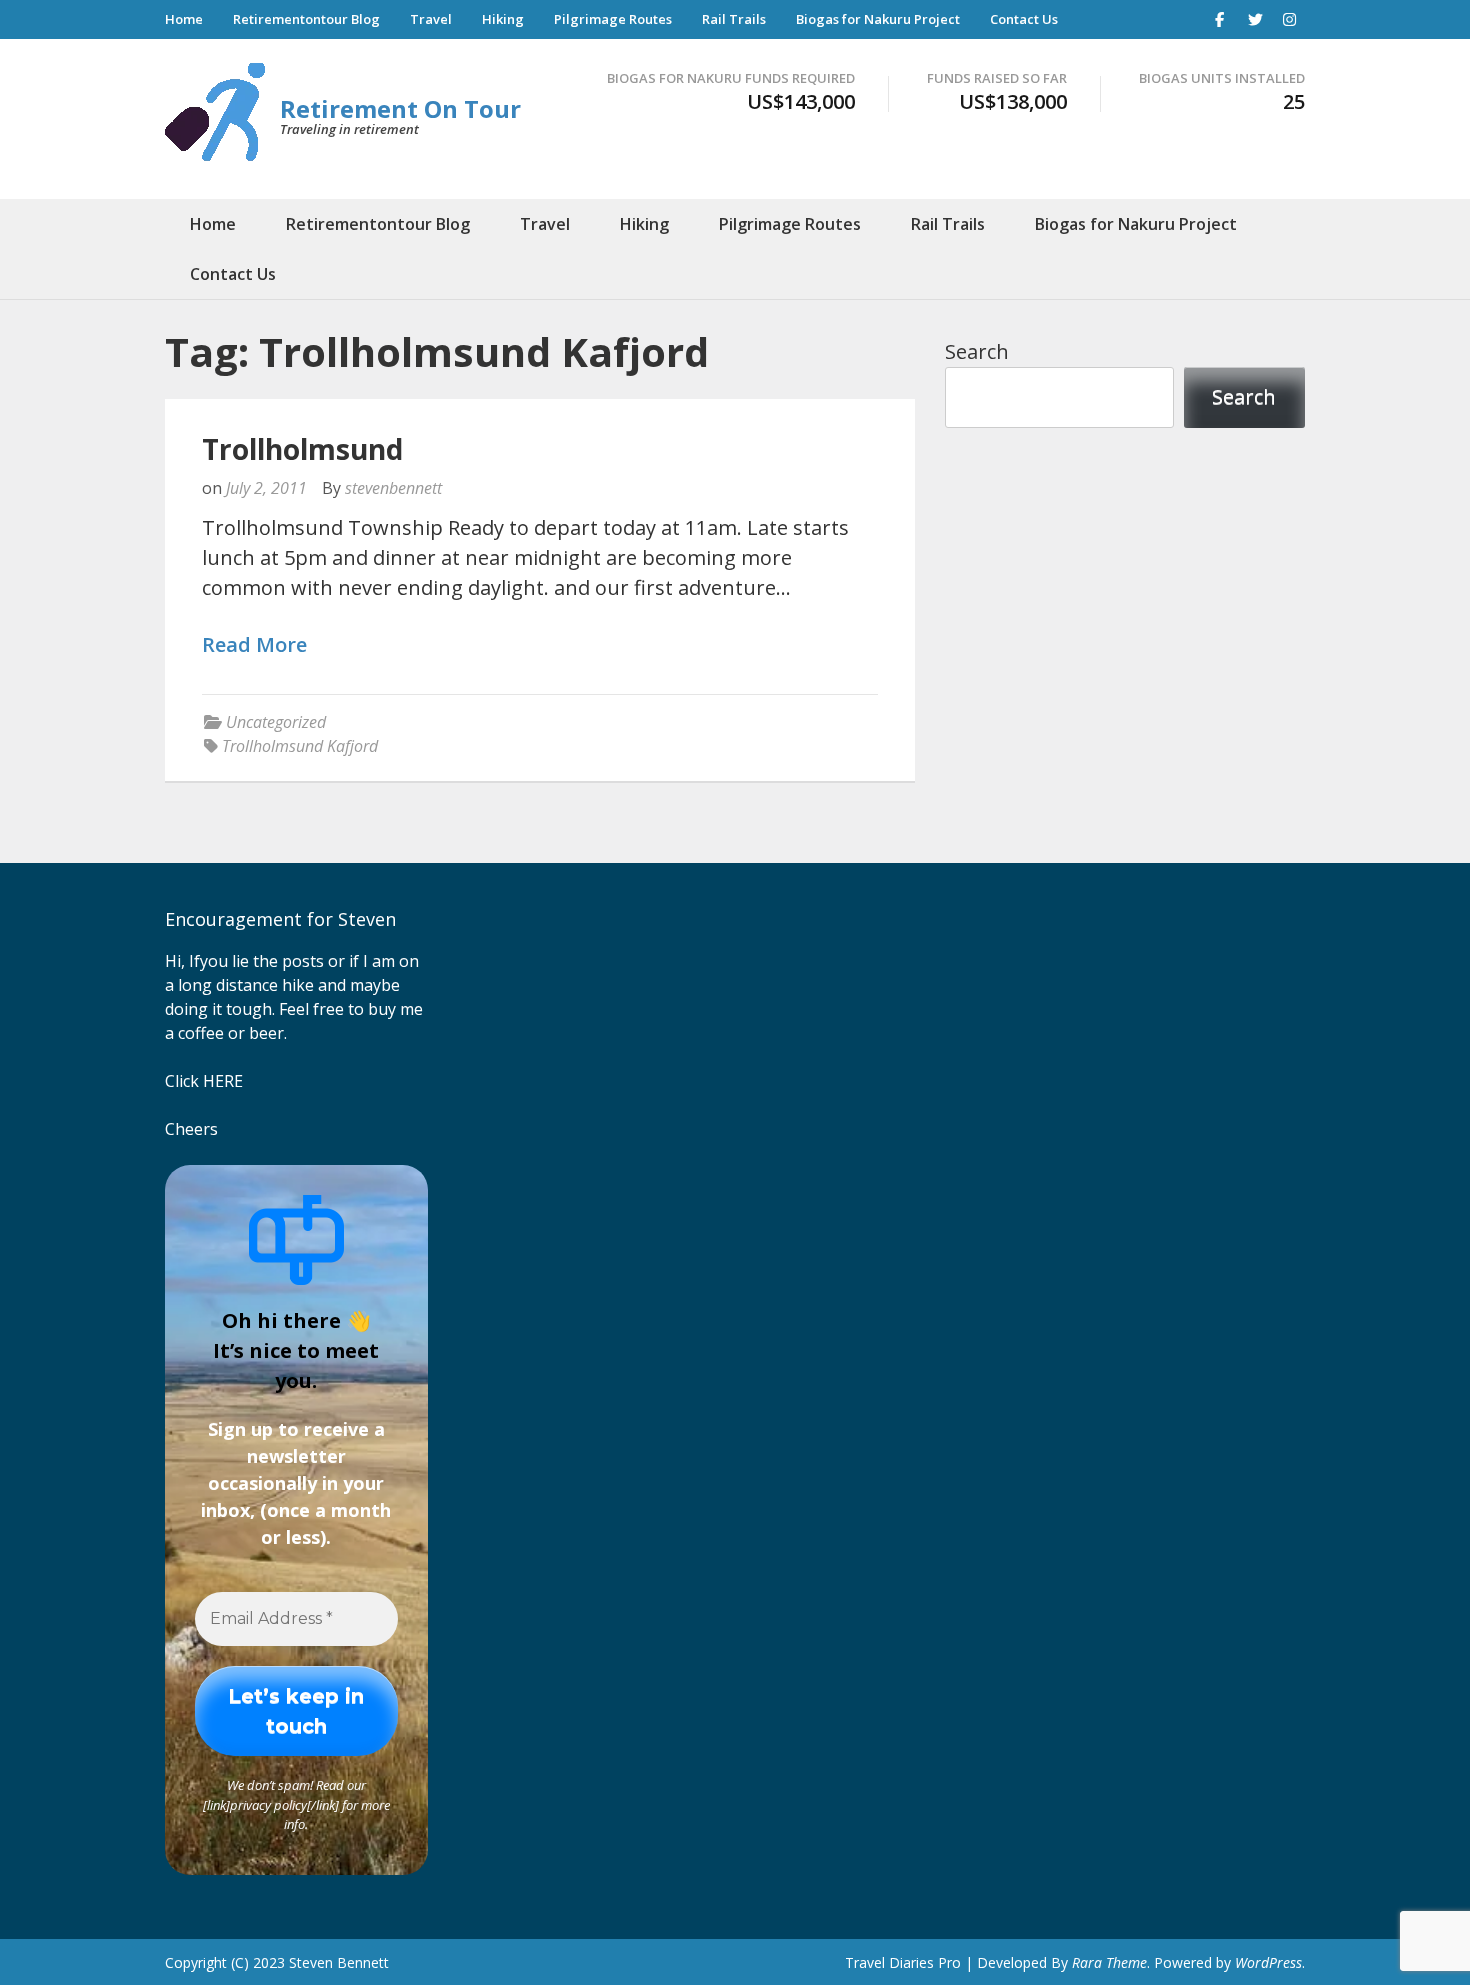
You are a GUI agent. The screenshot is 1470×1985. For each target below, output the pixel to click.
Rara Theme (1109, 1962)
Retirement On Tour (400, 108)
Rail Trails (734, 19)
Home (184, 19)
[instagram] (1290, 19)
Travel (431, 19)
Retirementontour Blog (306, 19)
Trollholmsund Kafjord (300, 746)
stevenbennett (393, 488)
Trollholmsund (302, 449)
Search (977, 351)
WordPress (1268, 1962)
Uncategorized (276, 722)
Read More (254, 645)
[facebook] (1220, 19)
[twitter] (1255, 19)
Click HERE (204, 1081)
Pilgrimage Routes (613, 19)
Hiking (503, 19)
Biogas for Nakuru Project (878, 19)
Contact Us (1024, 19)
